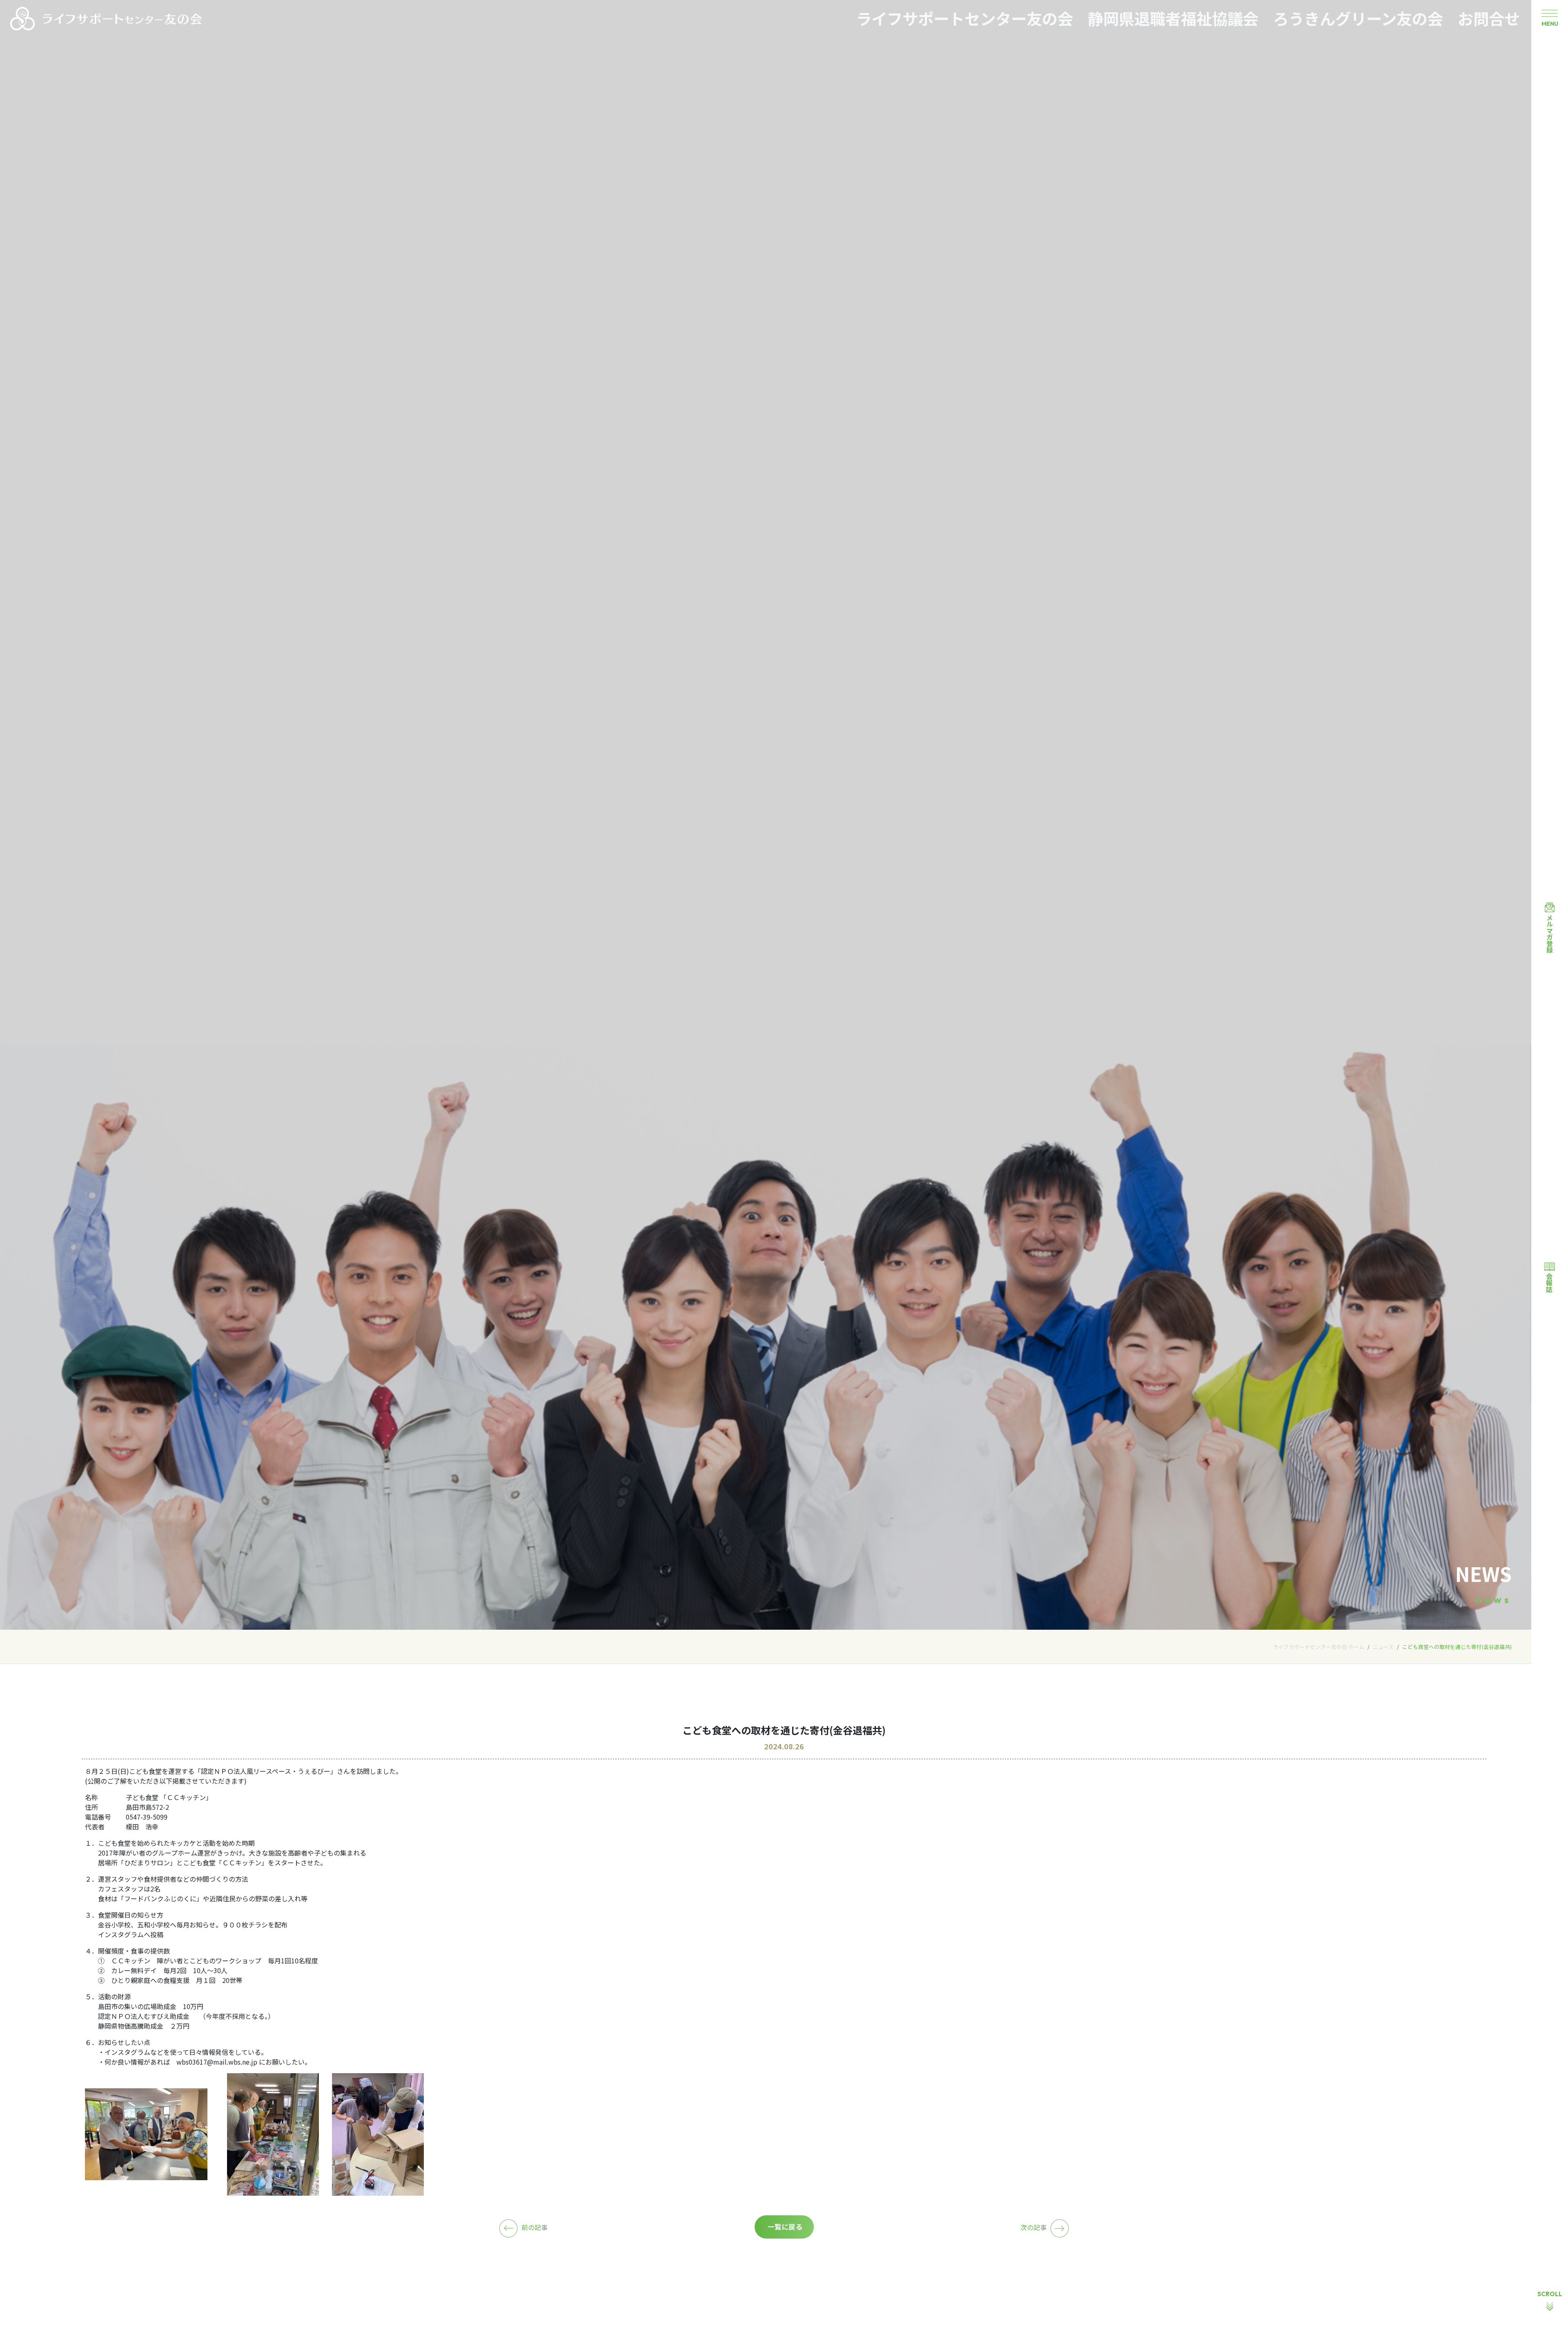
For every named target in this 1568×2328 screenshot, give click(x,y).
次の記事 (1033, 2227)
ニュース (1383, 1647)
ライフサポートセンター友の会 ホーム (1319, 1647)
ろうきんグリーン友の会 (1358, 18)
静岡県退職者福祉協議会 (1173, 18)
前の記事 (535, 2227)
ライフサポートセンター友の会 (964, 18)
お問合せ (1489, 18)
